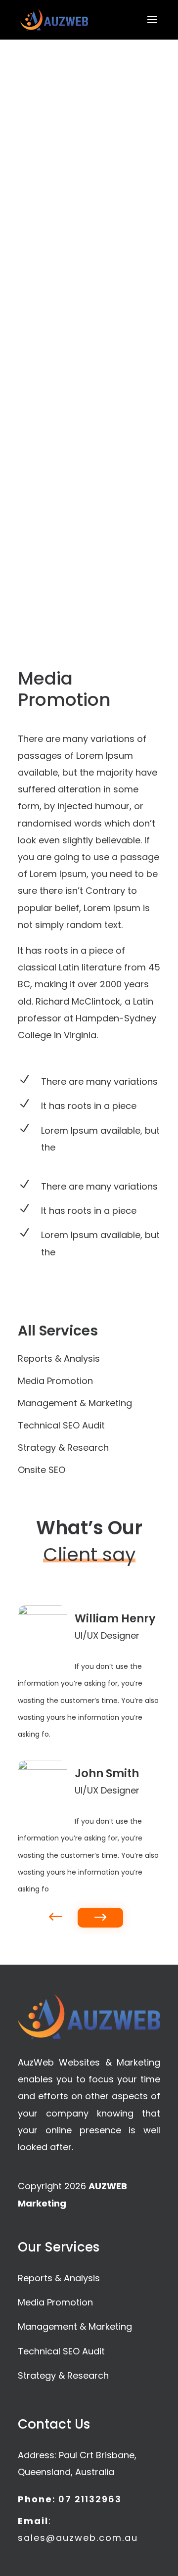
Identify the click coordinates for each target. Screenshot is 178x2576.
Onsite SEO (42, 1471)
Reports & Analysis (59, 1360)
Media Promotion (55, 1382)
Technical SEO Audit (61, 1427)
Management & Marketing (75, 1404)
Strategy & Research (63, 1449)
